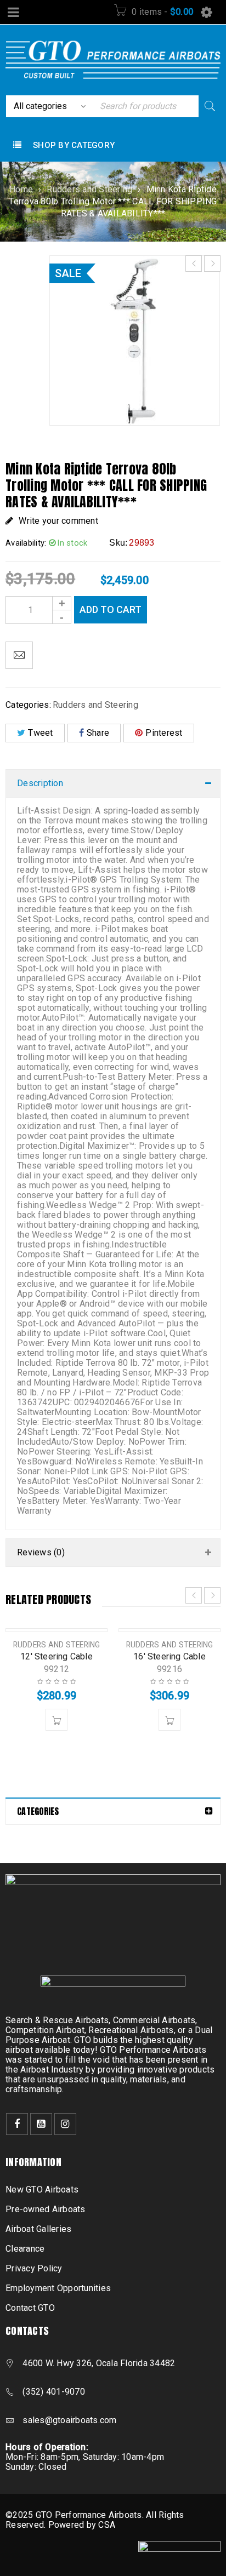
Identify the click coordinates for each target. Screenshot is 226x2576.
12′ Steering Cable (56, 1656)
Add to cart (111, 609)
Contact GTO (30, 2308)
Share (98, 733)
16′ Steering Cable (169, 1656)
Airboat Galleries (38, 2229)
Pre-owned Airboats (46, 2209)
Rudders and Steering (89, 189)
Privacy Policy (34, 2268)
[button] (56, 1720)
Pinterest (164, 733)
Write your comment (58, 521)
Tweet (40, 733)
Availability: (26, 543)
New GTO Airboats (42, 2189)
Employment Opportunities (58, 2288)
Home (21, 189)
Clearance (25, 2249)
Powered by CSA (82, 2525)
